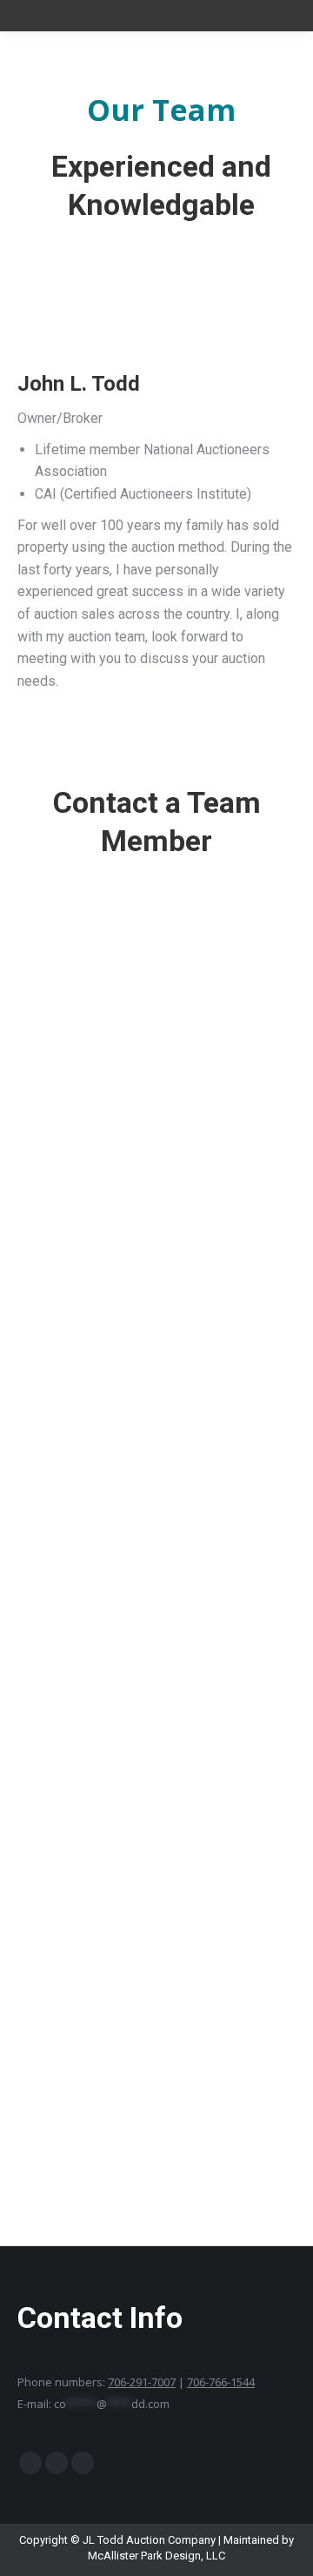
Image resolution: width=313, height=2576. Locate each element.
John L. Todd (156, 897)
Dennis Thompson (157, 1481)
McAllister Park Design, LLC (156, 2556)
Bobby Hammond (156, 1934)
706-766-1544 (221, 2382)
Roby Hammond (157, 1114)
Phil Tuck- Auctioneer (156, 1309)
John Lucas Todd (156, 2137)
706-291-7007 (142, 2382)
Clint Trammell (156, 1653)
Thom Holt (157, 1793)
